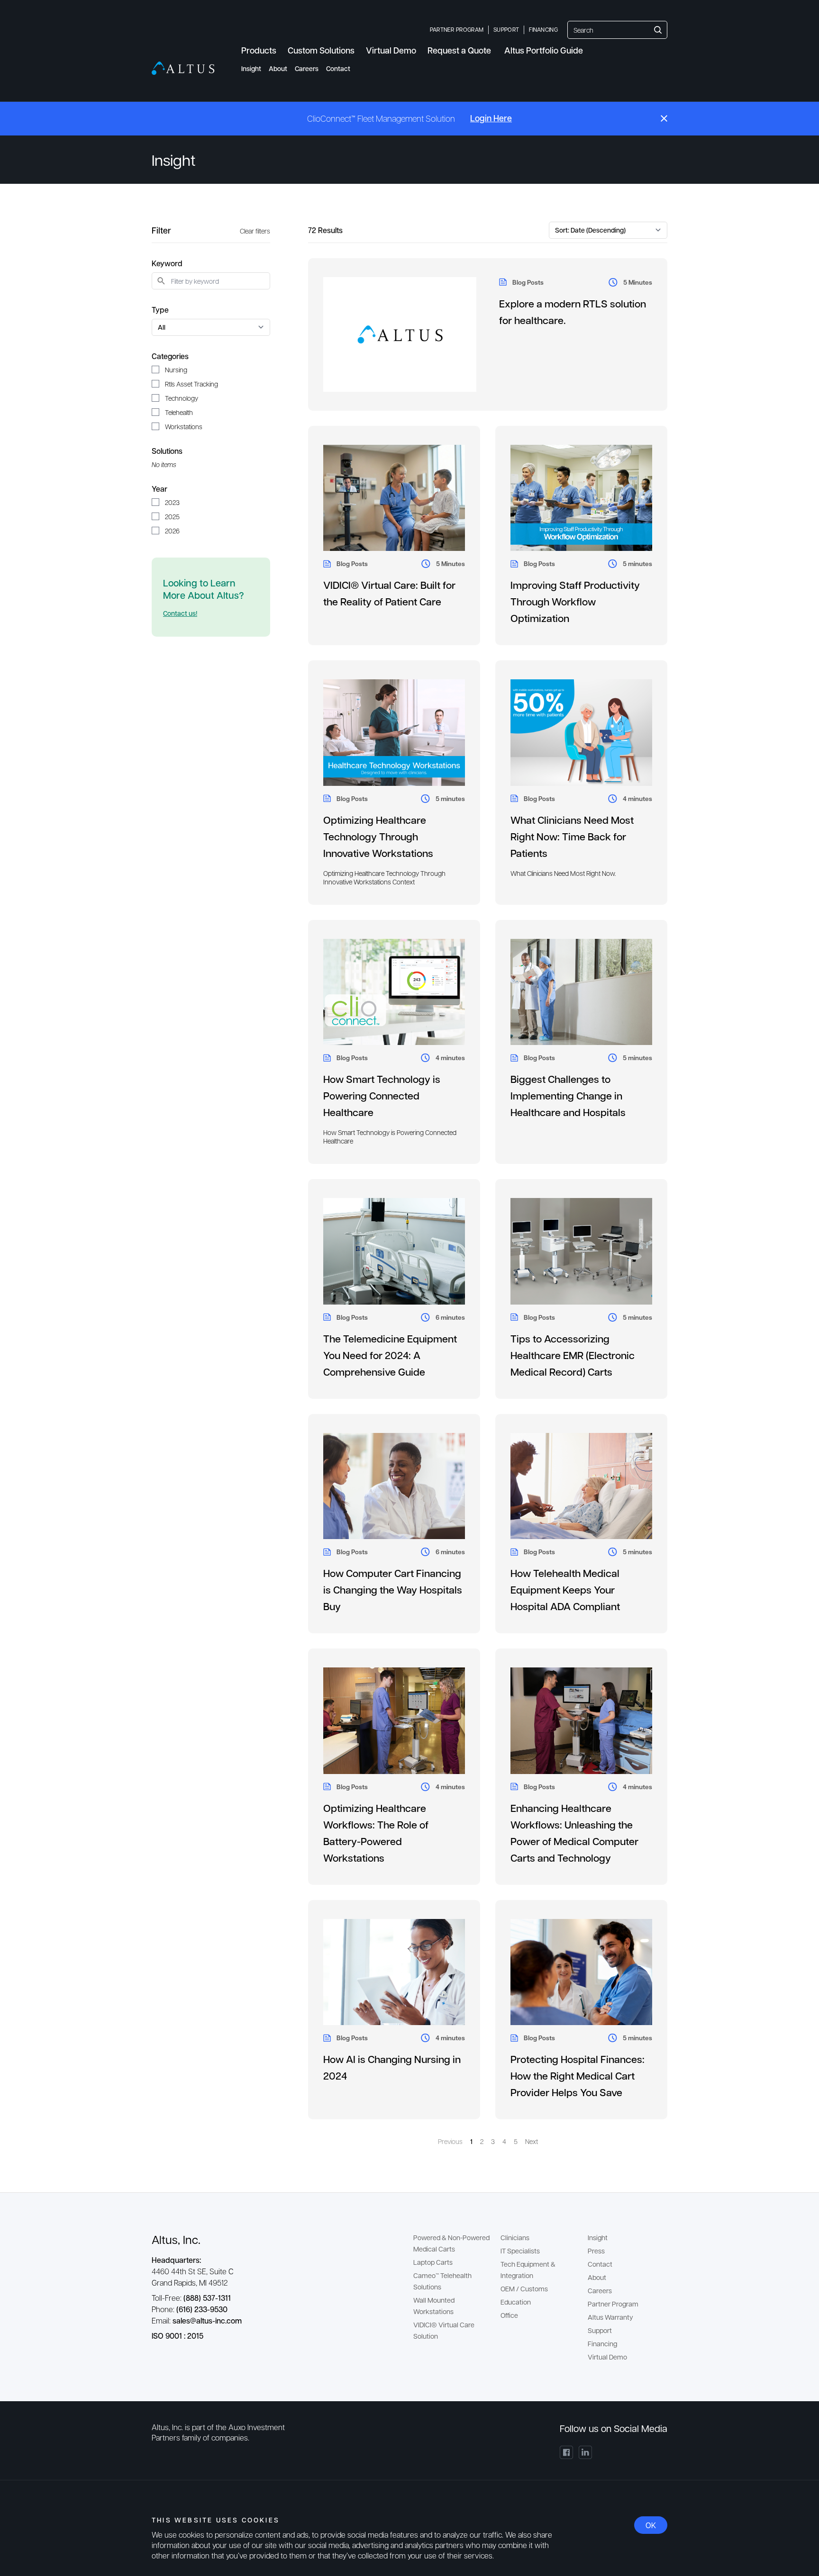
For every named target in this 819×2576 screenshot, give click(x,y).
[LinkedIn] (585, 2452)
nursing (176, 369)
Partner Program (457, 29)
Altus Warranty (610, 2317)
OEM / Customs (524, 2288)
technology (182, 398)
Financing (543, 29)
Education (516, 2302)
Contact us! (180, 613)
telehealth (179, 412)
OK (651, 2525)
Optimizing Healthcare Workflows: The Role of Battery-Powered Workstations (376, 1833)
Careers (307, 68)
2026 (172, 531)
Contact (338, 68)
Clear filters (255, 231)
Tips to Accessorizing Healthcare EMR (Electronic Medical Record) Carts (573, 1355)
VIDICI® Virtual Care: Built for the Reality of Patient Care (389, 593)
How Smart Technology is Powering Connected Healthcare (382, 1095)
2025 (172, 516)
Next (532, 2141)
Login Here (491, 118)
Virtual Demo (607, 2357)
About (278, 68)
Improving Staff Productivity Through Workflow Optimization (575, 601)
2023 (172, 502)
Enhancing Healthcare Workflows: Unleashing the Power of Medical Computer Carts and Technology (574, 1833)
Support (506, 29)
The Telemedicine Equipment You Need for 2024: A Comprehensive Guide (390, 1355)
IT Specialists (520, 2251)
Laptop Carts (433, 2262)
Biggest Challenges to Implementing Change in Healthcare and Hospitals (568, 1095)
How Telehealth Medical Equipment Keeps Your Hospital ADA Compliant (565, 1590)
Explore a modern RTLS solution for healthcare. (573, 312)
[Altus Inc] (183, 68)
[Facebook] (566, 2452)
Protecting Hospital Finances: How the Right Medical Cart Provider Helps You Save (578, 2076)
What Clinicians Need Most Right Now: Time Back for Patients (572, 836)
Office (509, 2315)
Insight (251, 68)
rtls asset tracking (191, 384)
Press (596, 2251)
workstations (184, 426)
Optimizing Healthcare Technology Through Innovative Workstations (378, 836)
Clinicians (515, 2237)
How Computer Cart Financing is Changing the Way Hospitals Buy (393, 1590)
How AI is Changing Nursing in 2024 (392, 2067)
